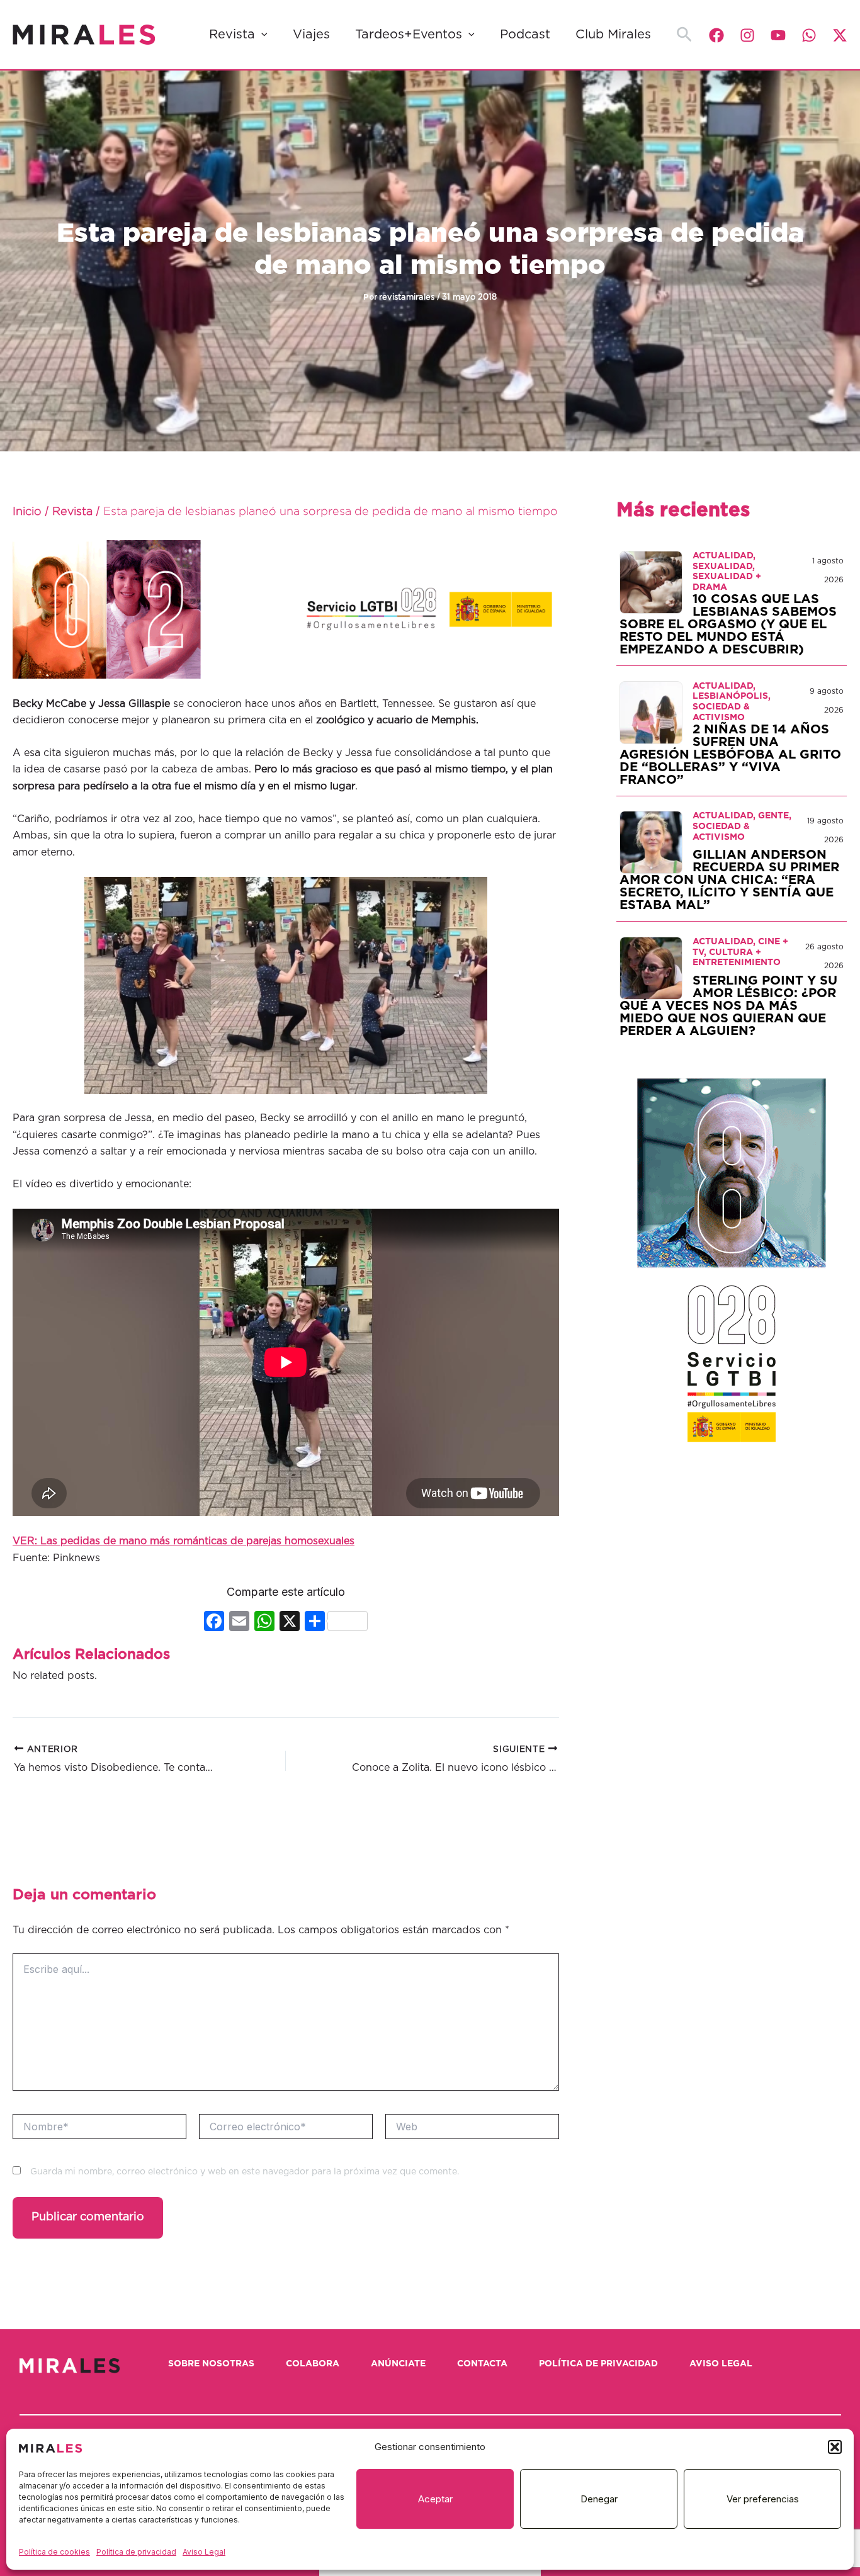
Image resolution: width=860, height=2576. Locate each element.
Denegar (599, 2499)
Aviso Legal (204, 2552)
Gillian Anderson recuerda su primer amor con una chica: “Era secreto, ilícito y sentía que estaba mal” (729, 880)
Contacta (482, 2364)
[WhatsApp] (809, 35)
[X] (290, 1623)
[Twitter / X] (840, 35)
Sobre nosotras (211, 2364)
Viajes (311, 35)
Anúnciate (398, 2364)
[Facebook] (716, 35)
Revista (232, 35)
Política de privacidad (136, 2552)
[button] (835, 2447)
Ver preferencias (763, 2499)
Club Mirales (613, 35)
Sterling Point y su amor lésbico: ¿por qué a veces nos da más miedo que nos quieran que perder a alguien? (728, 1006)
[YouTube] (778, 35)
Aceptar (435, 2499)
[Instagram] (747, 35)
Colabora (313, 2364)
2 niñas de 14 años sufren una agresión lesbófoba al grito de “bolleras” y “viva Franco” (730, 755)
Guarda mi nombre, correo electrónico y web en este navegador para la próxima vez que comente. (245, 2172)
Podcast (525, 35)
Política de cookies (54, 2552)
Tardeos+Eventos (409, 35)
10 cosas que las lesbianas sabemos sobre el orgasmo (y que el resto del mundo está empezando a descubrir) (728, 624)
